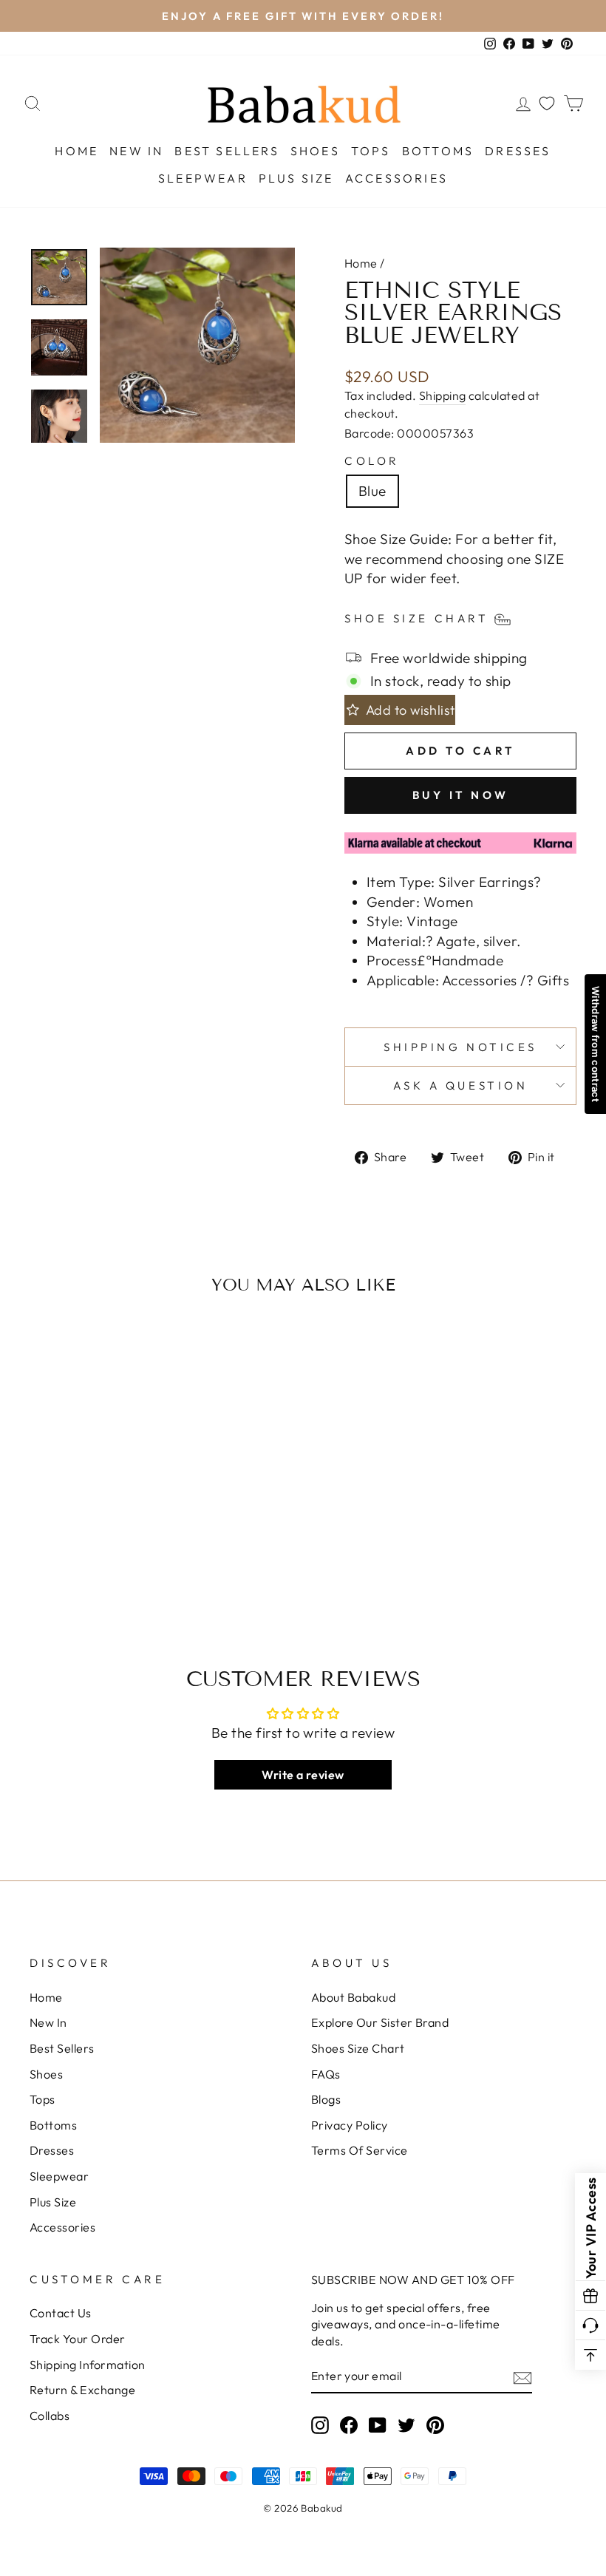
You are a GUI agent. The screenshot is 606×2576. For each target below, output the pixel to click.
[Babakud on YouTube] (378, 2425)
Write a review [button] (303, 1775)
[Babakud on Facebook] (349, 2425)
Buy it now (461, 795)
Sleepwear (203, 178)
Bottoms (438, 151)
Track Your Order (78, 2339)
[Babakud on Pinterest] (435, 2425)
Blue (372, 491)
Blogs (326, 2099)
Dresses (518, 151)
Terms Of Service (360, 2150)
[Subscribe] (522, 2377)
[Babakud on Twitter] (406, 2425)
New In (136, 151)
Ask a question (461, 1085)
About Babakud (353, 1997)
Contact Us (61, 2313)
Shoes (315, 151)
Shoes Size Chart (358, 2048)
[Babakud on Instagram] (320, 2425)
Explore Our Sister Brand (380, 2022)
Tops (371, 151)
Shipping (443, 395)
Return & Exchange (82, 2390)
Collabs (50, 2416)
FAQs (326, 2074)
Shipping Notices (460, 1047)
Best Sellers (227, 151)
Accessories (396, 178)
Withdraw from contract (596, 1044)
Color (372, 461)
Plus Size (296, 178)
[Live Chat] (590, 2325)
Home (76, 151)
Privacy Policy (350, 2125)
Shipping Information (88, 2365)
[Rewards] (590, 2296)
